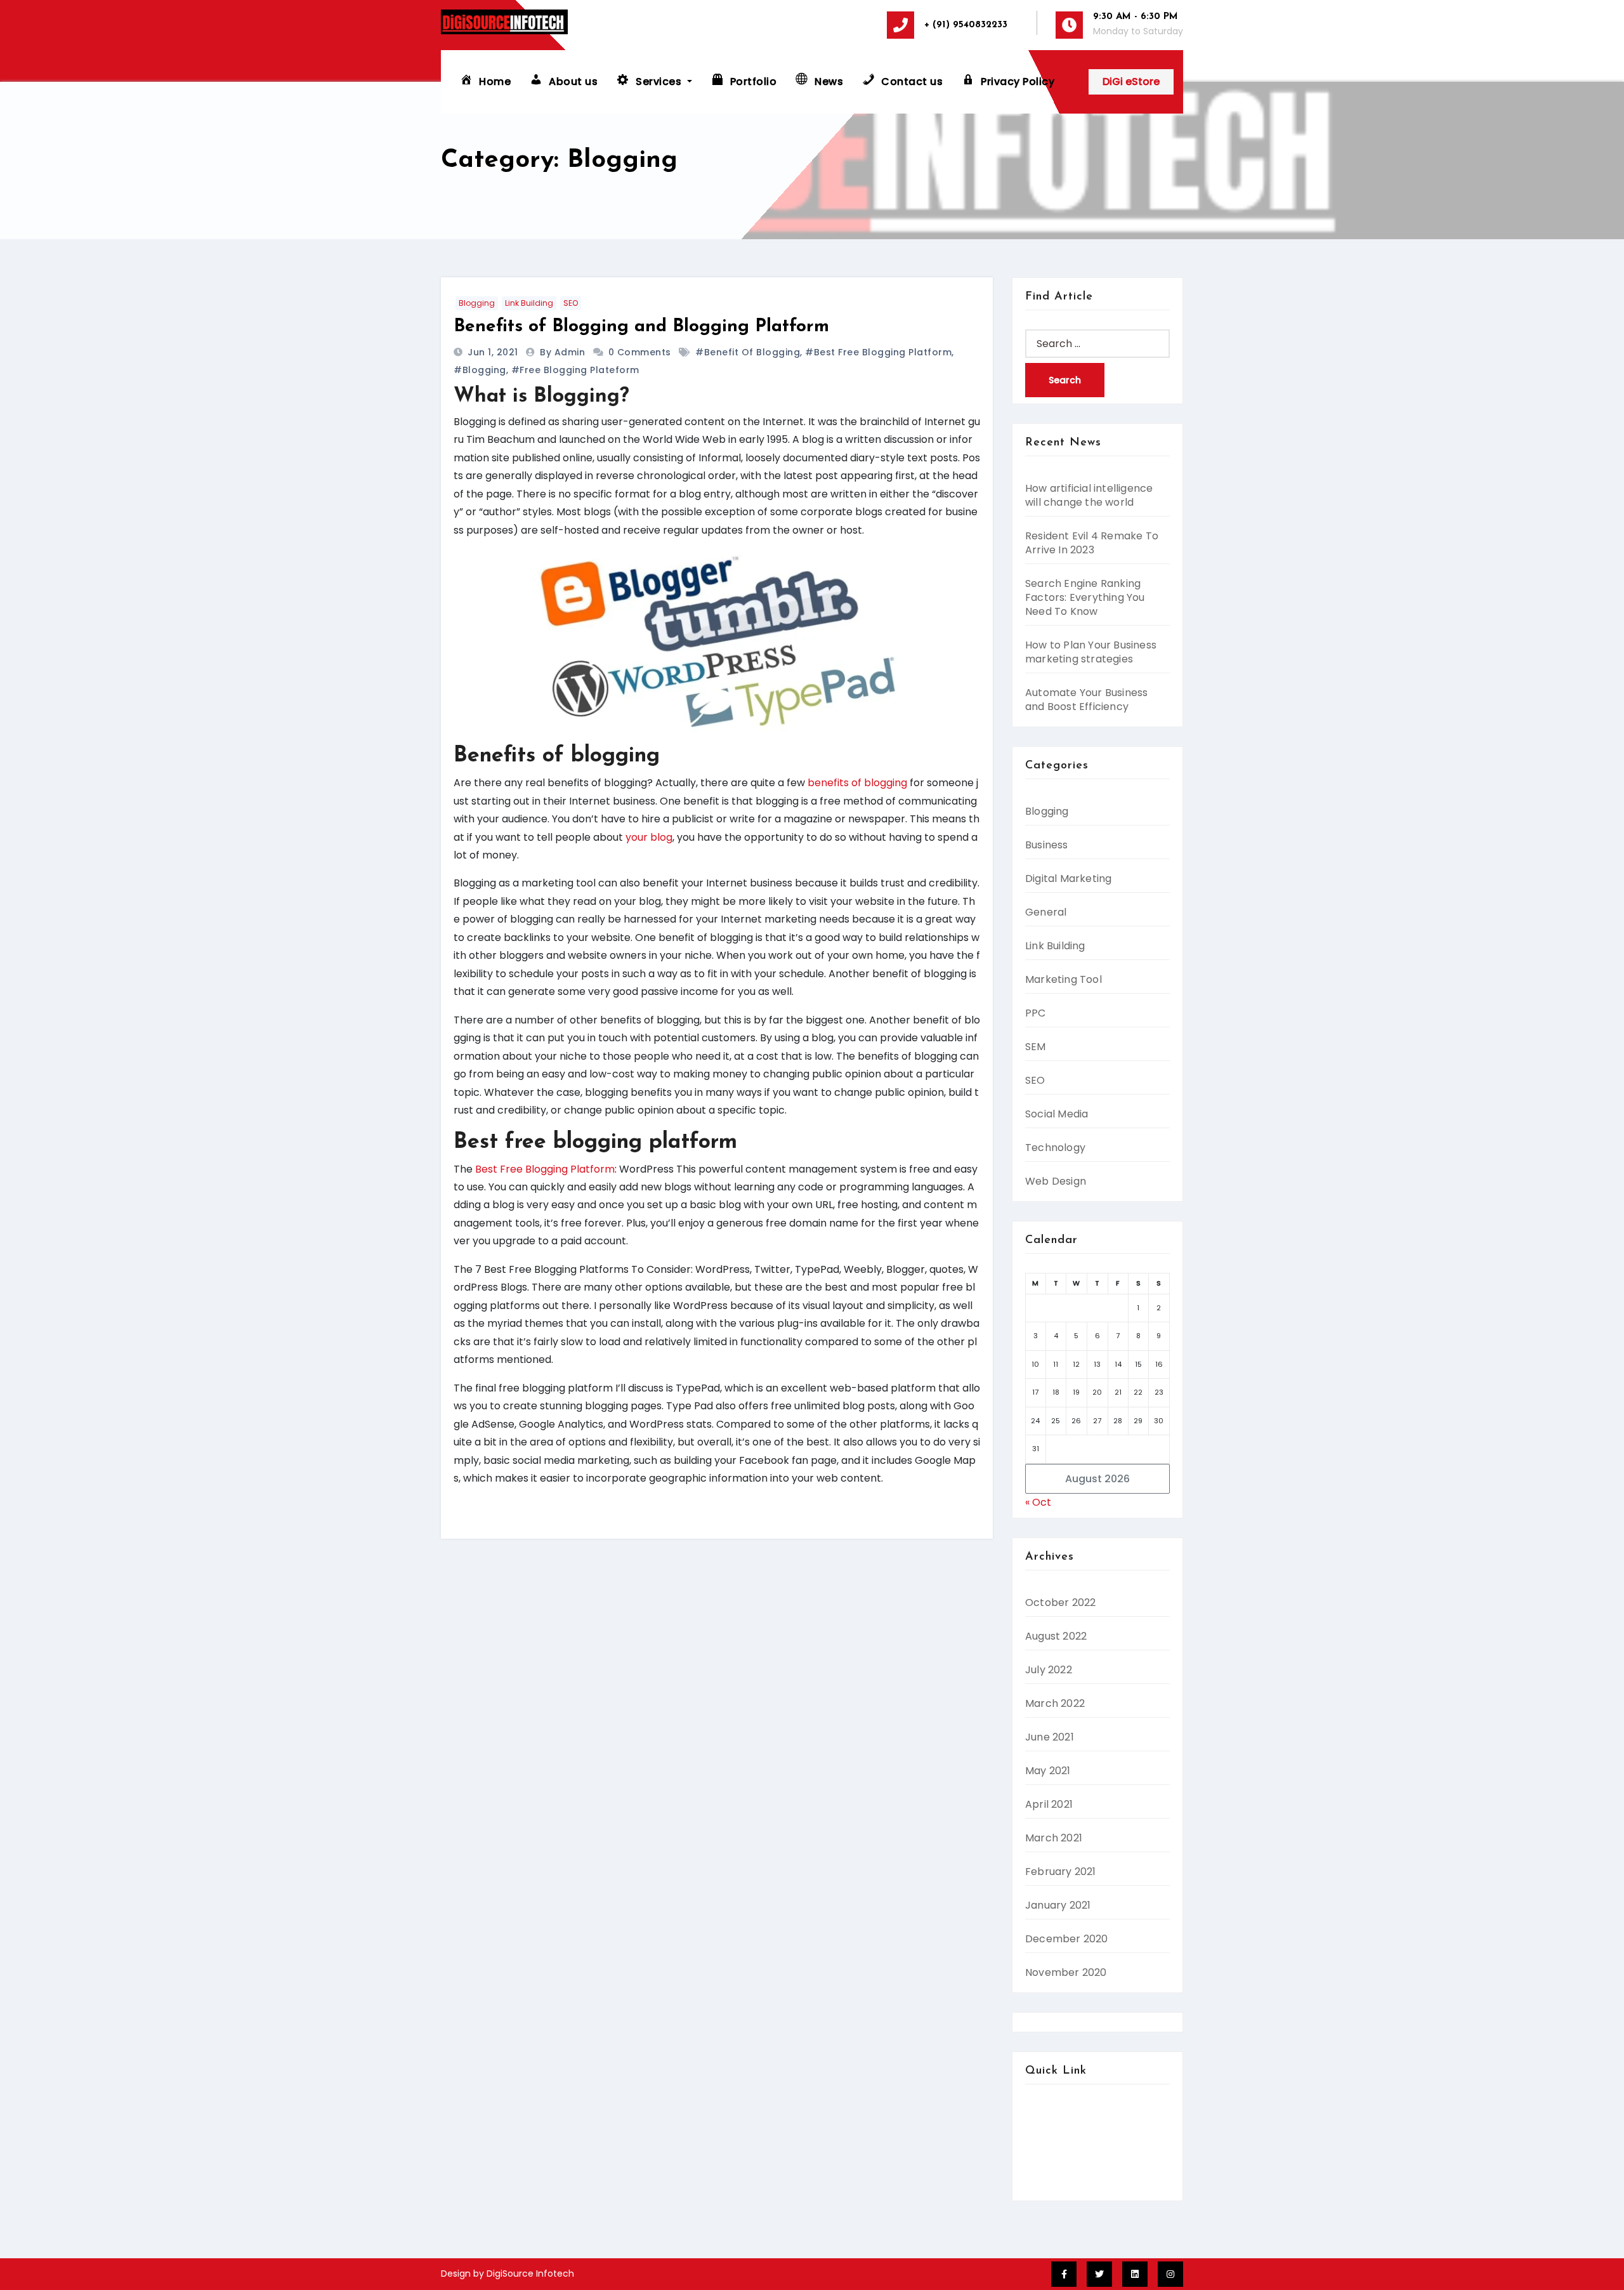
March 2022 (1055, 1703)
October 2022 (1060, 1602)
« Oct (1038, 1502)
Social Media (1057, 1114)
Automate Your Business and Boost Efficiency (1086, 700)
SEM (1036, 1047)
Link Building (529, 303)
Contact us (1053, 2130)
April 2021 (1049, 1804)
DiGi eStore (1131, 82)
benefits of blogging (857, 783)
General (1046, 912)
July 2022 (1049, 1670)
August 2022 (1056, 1636)
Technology (1055, 1148)
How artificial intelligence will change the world (1089, 495)
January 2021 (1058, 1905)
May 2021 (1048, 1771)
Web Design (1056, 1181)
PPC (1036, 1013)
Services (1046, 2148)
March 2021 (1054, 1838)
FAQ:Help (1048, 2167)
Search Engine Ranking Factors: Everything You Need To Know (1085, 597)
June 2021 (1050, 1737)
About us (1047, 2112)
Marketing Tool (1064, 979)
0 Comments (640, 352)
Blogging (477, 303)
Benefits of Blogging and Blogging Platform (641, 327)
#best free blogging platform (878, 352)
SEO (571, 303)
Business (1047, 845)
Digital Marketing (1068, 878)
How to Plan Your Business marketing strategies (1091, 652)
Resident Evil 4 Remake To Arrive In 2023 (1092, 543)
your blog (649, 837)
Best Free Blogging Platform (545, 1169)
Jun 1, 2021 (494, 352)
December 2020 (1067, 1939)
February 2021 (1061, 1872)
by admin (564, 352)
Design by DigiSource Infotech (507, 2274)
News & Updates (1066, 2184)
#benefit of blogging (748, 352)
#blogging (480, 370)
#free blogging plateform (575, 370)
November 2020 (1066, 1972)
